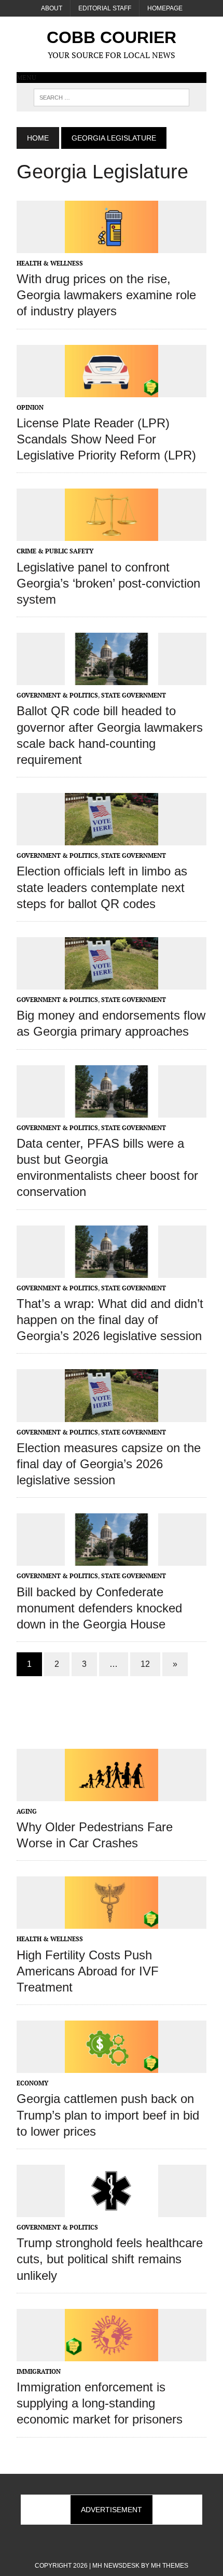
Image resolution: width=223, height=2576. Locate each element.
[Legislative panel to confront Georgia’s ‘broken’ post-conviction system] (112, 534)
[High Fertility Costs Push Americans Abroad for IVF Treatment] (112, 1922)
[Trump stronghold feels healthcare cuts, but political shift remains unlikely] (112, 2210)
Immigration (39, 2371)
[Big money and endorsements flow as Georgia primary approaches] (112, 982)
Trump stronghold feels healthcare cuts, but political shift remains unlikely (110, 2259)
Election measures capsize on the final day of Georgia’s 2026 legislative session (109, 1464)
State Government (134, 695)
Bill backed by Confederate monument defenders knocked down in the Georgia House (99, 1608)
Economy (32, 2083)
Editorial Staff (105, 8)
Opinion (30, 407)
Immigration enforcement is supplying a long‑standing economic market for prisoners (100, 2403)
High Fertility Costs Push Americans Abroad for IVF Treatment (88, 1971)
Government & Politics (57, 695)
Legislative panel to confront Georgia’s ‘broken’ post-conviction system (108, 583)
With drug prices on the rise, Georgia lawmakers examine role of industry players (106, 295)
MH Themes (170, 2566)
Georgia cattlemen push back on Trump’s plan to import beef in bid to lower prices (108, 2115)
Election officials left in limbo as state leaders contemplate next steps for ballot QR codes (102, 887)
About (52, 8)
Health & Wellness (50, 263)
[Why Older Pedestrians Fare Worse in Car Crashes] (112, 1794)
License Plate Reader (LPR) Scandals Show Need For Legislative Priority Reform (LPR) (106, 439)
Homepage (165, 8)
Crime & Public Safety (55, 551)
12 (145, 1664)
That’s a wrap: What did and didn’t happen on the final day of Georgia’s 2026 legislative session (110, 1320)
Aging (27, 1811)
